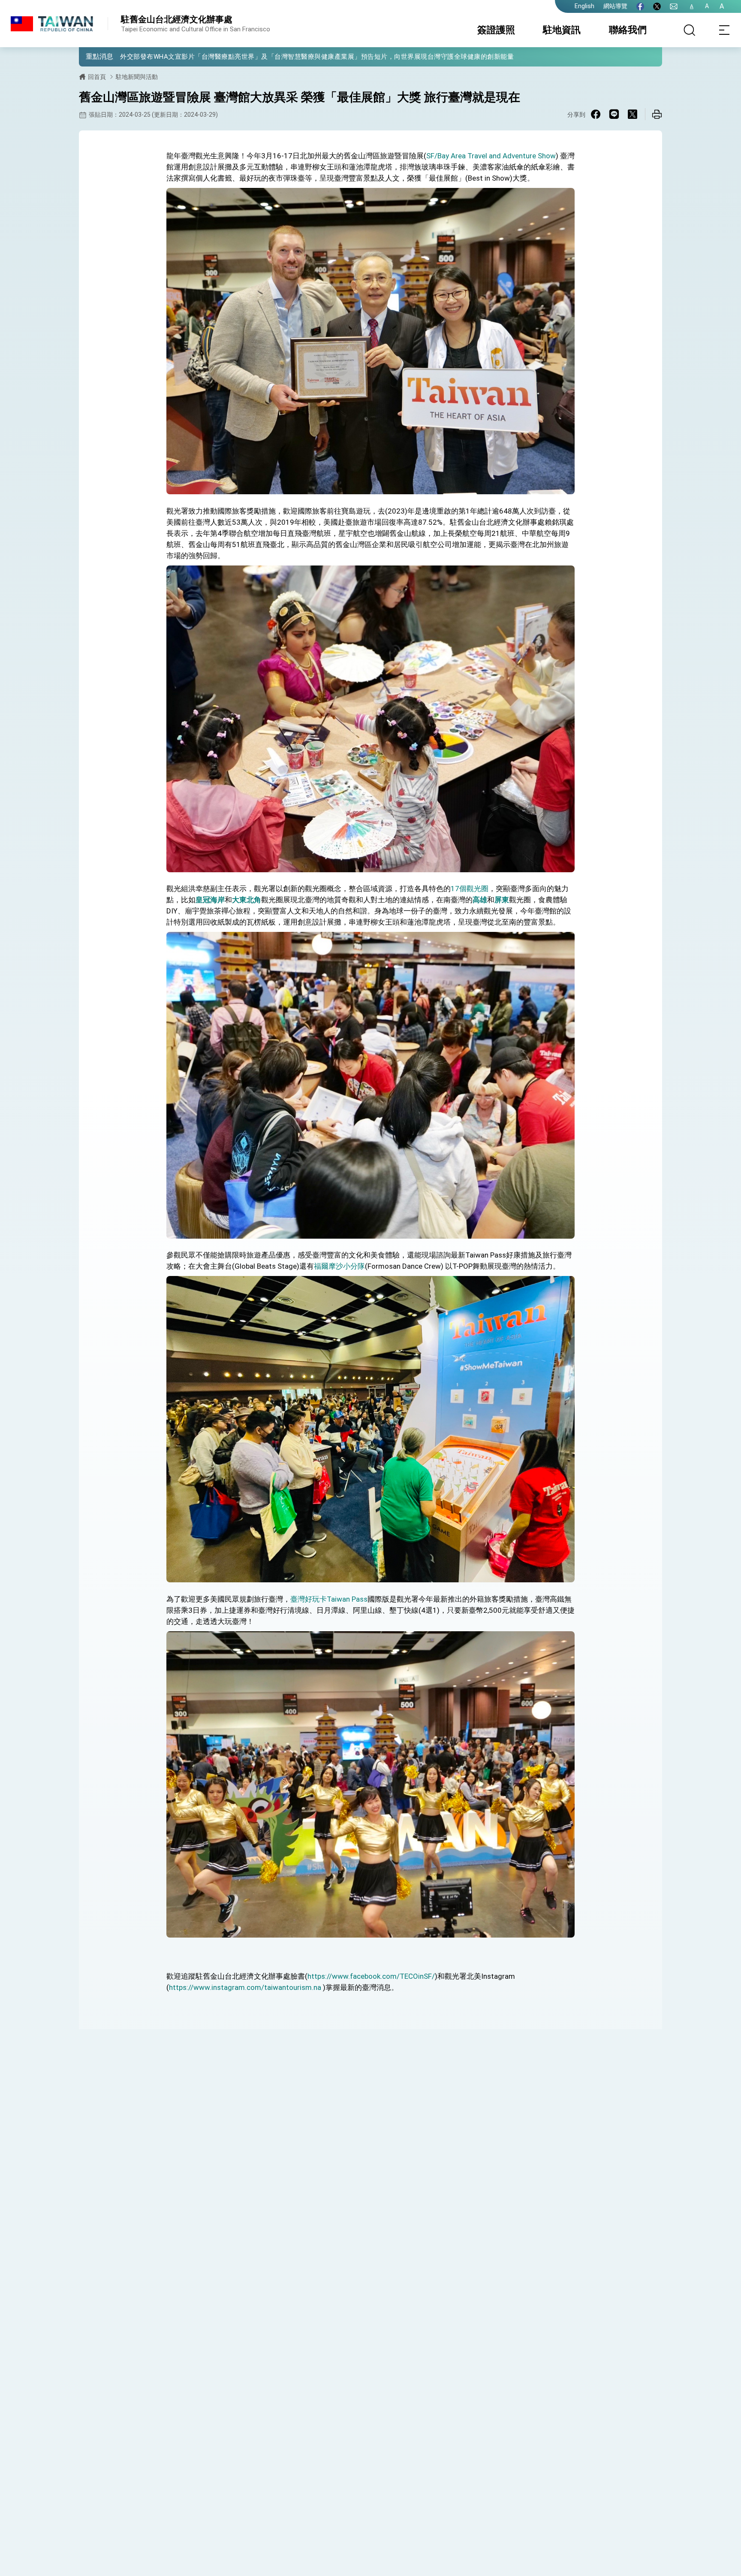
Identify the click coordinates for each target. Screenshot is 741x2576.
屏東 (502, 900)
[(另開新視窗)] (640, 6)
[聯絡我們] (674, 6)
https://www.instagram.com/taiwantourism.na (245, 1987)
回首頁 (97, 77)
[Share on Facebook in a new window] (596, 114)
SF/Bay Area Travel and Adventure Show (491, 156)
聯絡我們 (628, 30)
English (584, 6)
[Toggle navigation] (724, 30)
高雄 (480, 900)
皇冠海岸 (210, 900)
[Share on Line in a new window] (614, 114)
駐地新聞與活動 (137, 77)
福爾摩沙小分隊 (339, 1266)
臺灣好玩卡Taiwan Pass (329, 1599)
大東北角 (247, 900)
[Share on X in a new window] (633, 114)
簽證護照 (496, 30)
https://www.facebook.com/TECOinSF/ (371, 1976)
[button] (92, 56)
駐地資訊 (562, 30)
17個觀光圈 (470, 889)
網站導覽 (615, 6)
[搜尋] (690, 30)
